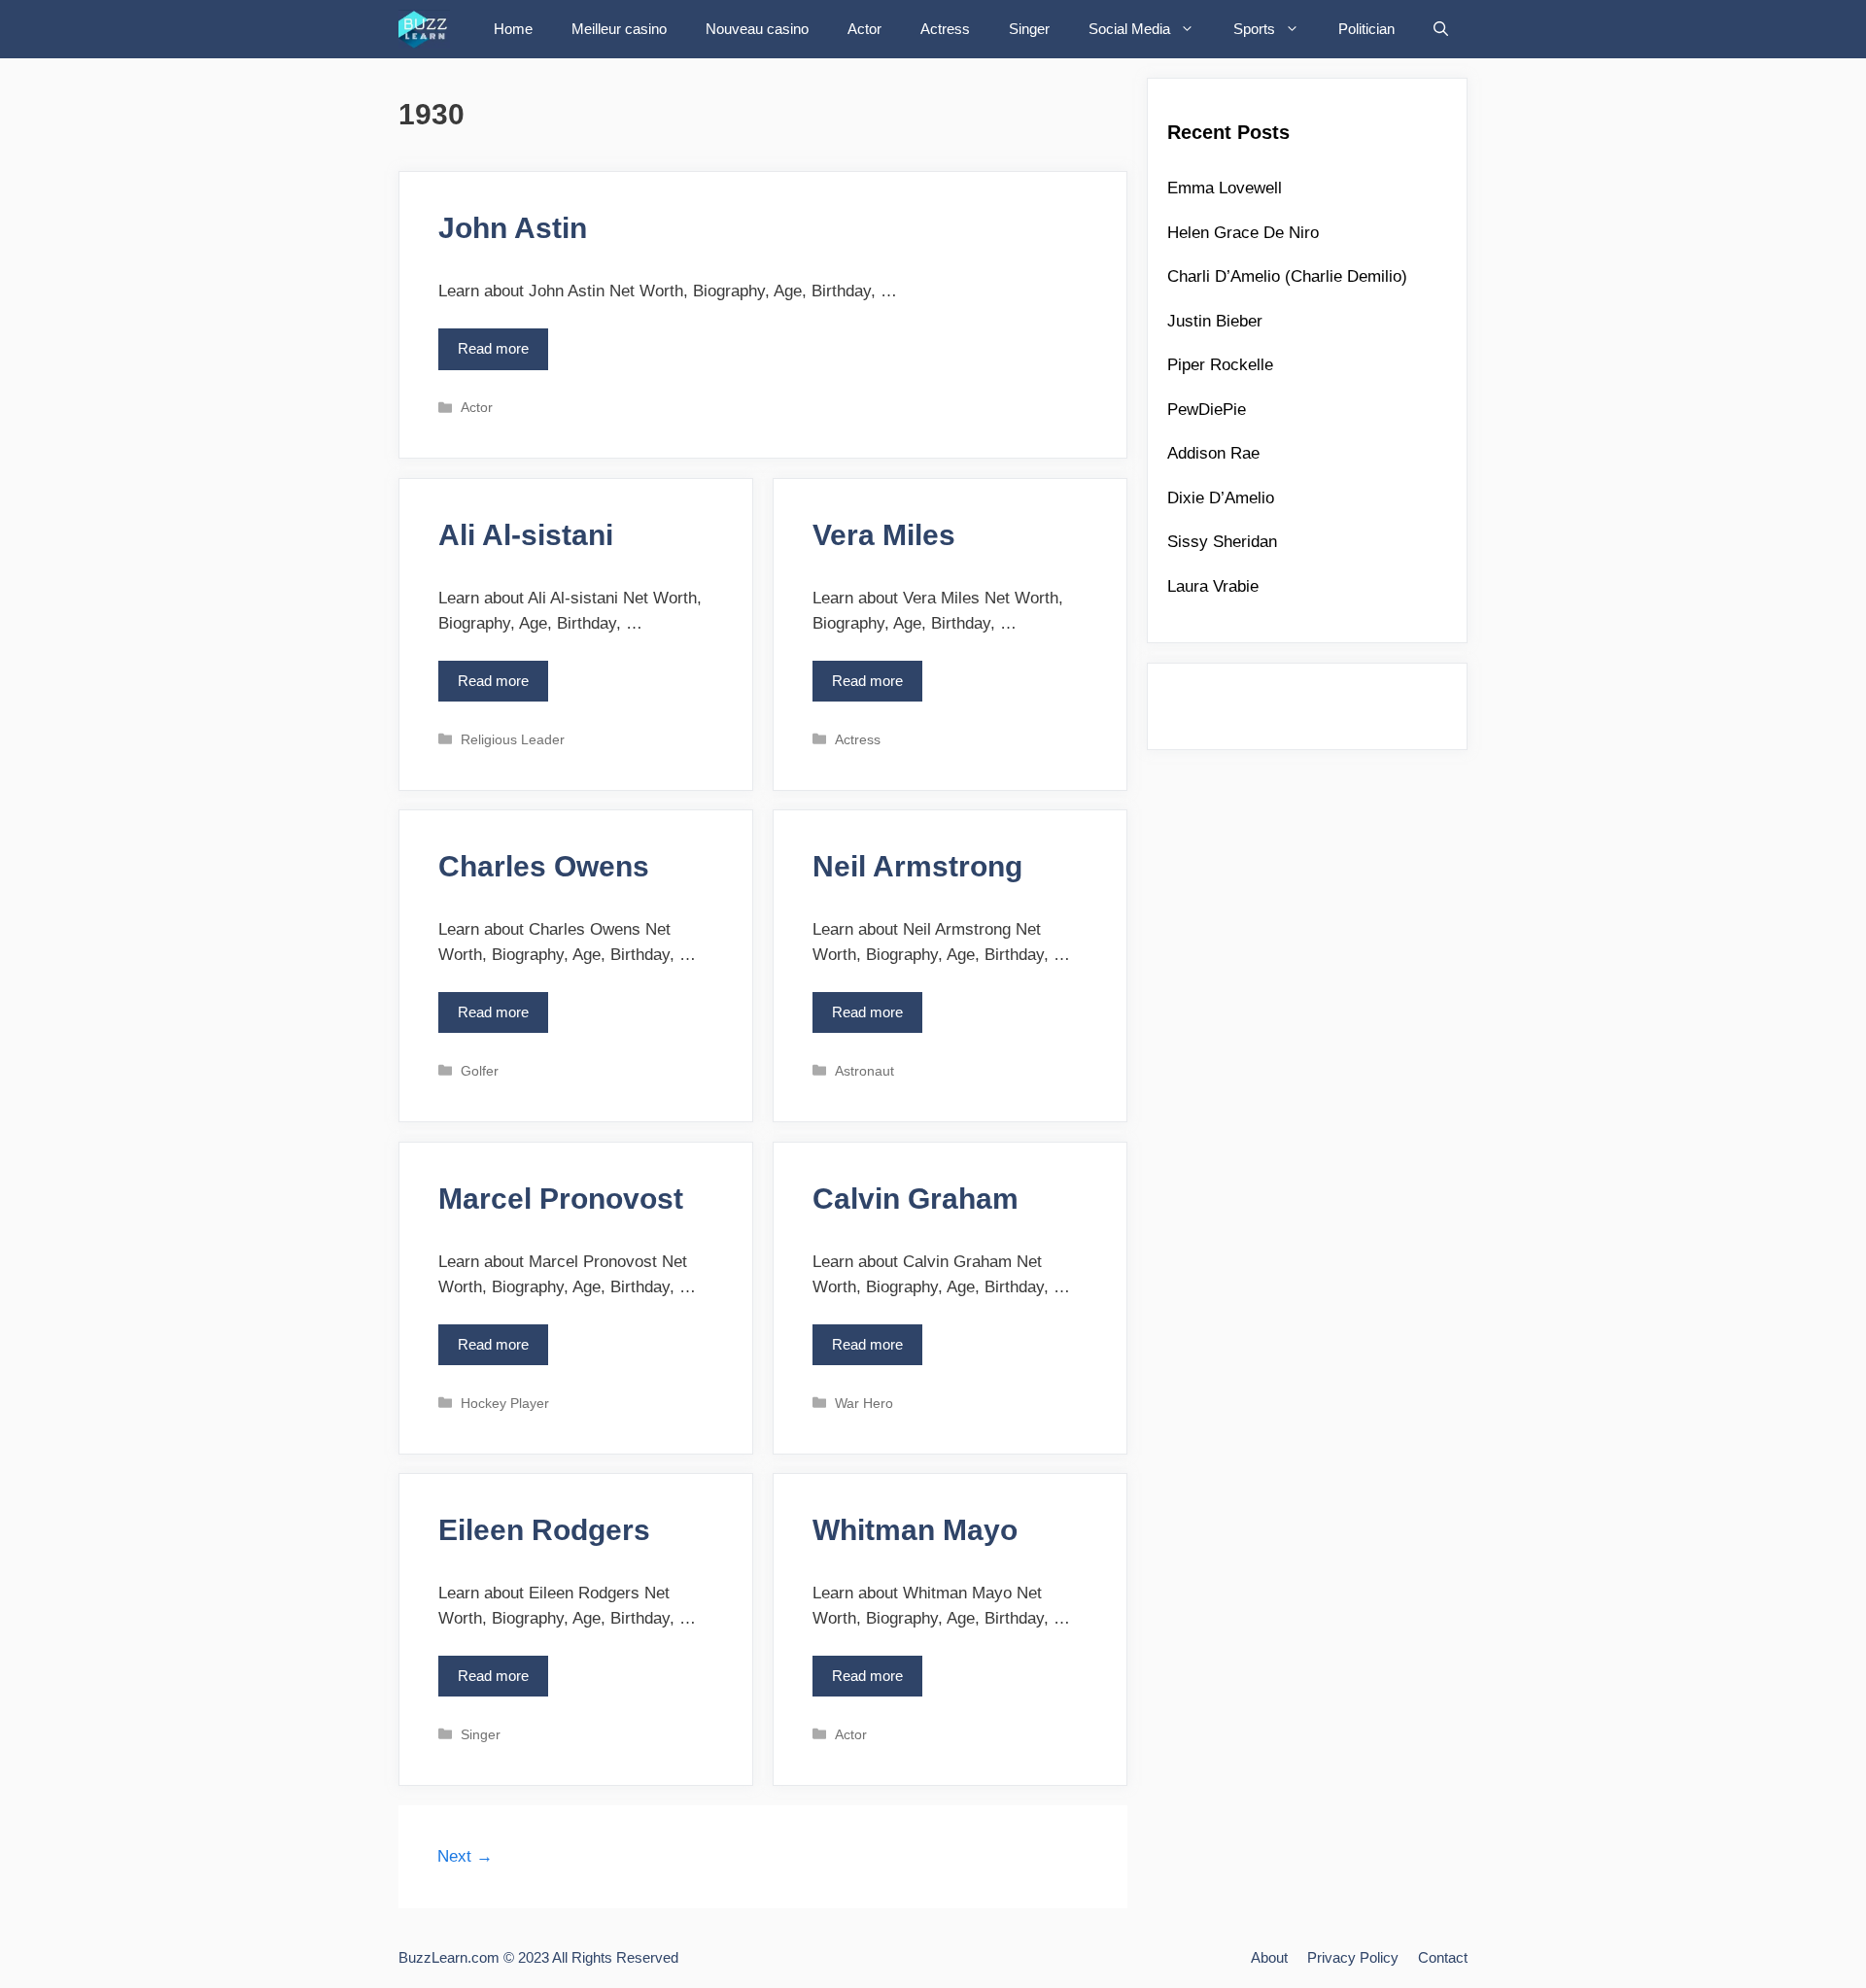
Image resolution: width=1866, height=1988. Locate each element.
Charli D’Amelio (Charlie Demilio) (1287, 276)
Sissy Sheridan (1222, 542)
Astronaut (864, 1071)
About (1269, 1957)
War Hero (864, 1403)
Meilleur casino (619, 29)
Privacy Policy (1353, 1957)
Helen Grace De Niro (1243, 233)
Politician (1366, 29)
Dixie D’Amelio (1221, 498)
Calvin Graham (916, 1199)
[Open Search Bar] (1441, 29)
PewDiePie (1207, 410)
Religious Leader (513, 739)
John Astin (513, 228)
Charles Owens (544, 866)
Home (513, 29)
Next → (465, 1856)
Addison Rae (1213, 453)
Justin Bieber (1215, 321)
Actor (864, 29)
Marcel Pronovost (561, 1199)
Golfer (480, 1071)
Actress (945, 29)
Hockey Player (505, 1403)
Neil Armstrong (917, 866)
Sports (1254, 29)
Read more (498, 355)
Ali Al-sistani (526, 535)
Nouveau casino (757, 29)
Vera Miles (884, 535)
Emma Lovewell (1225, 188)
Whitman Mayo (915, 1530)
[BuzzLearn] (429, 29)
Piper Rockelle (1220, 365)
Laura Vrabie (1213, 586)
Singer (1029, 29)
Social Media (1129, 29)
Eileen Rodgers (544, 1530)
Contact (1443, 1957)
